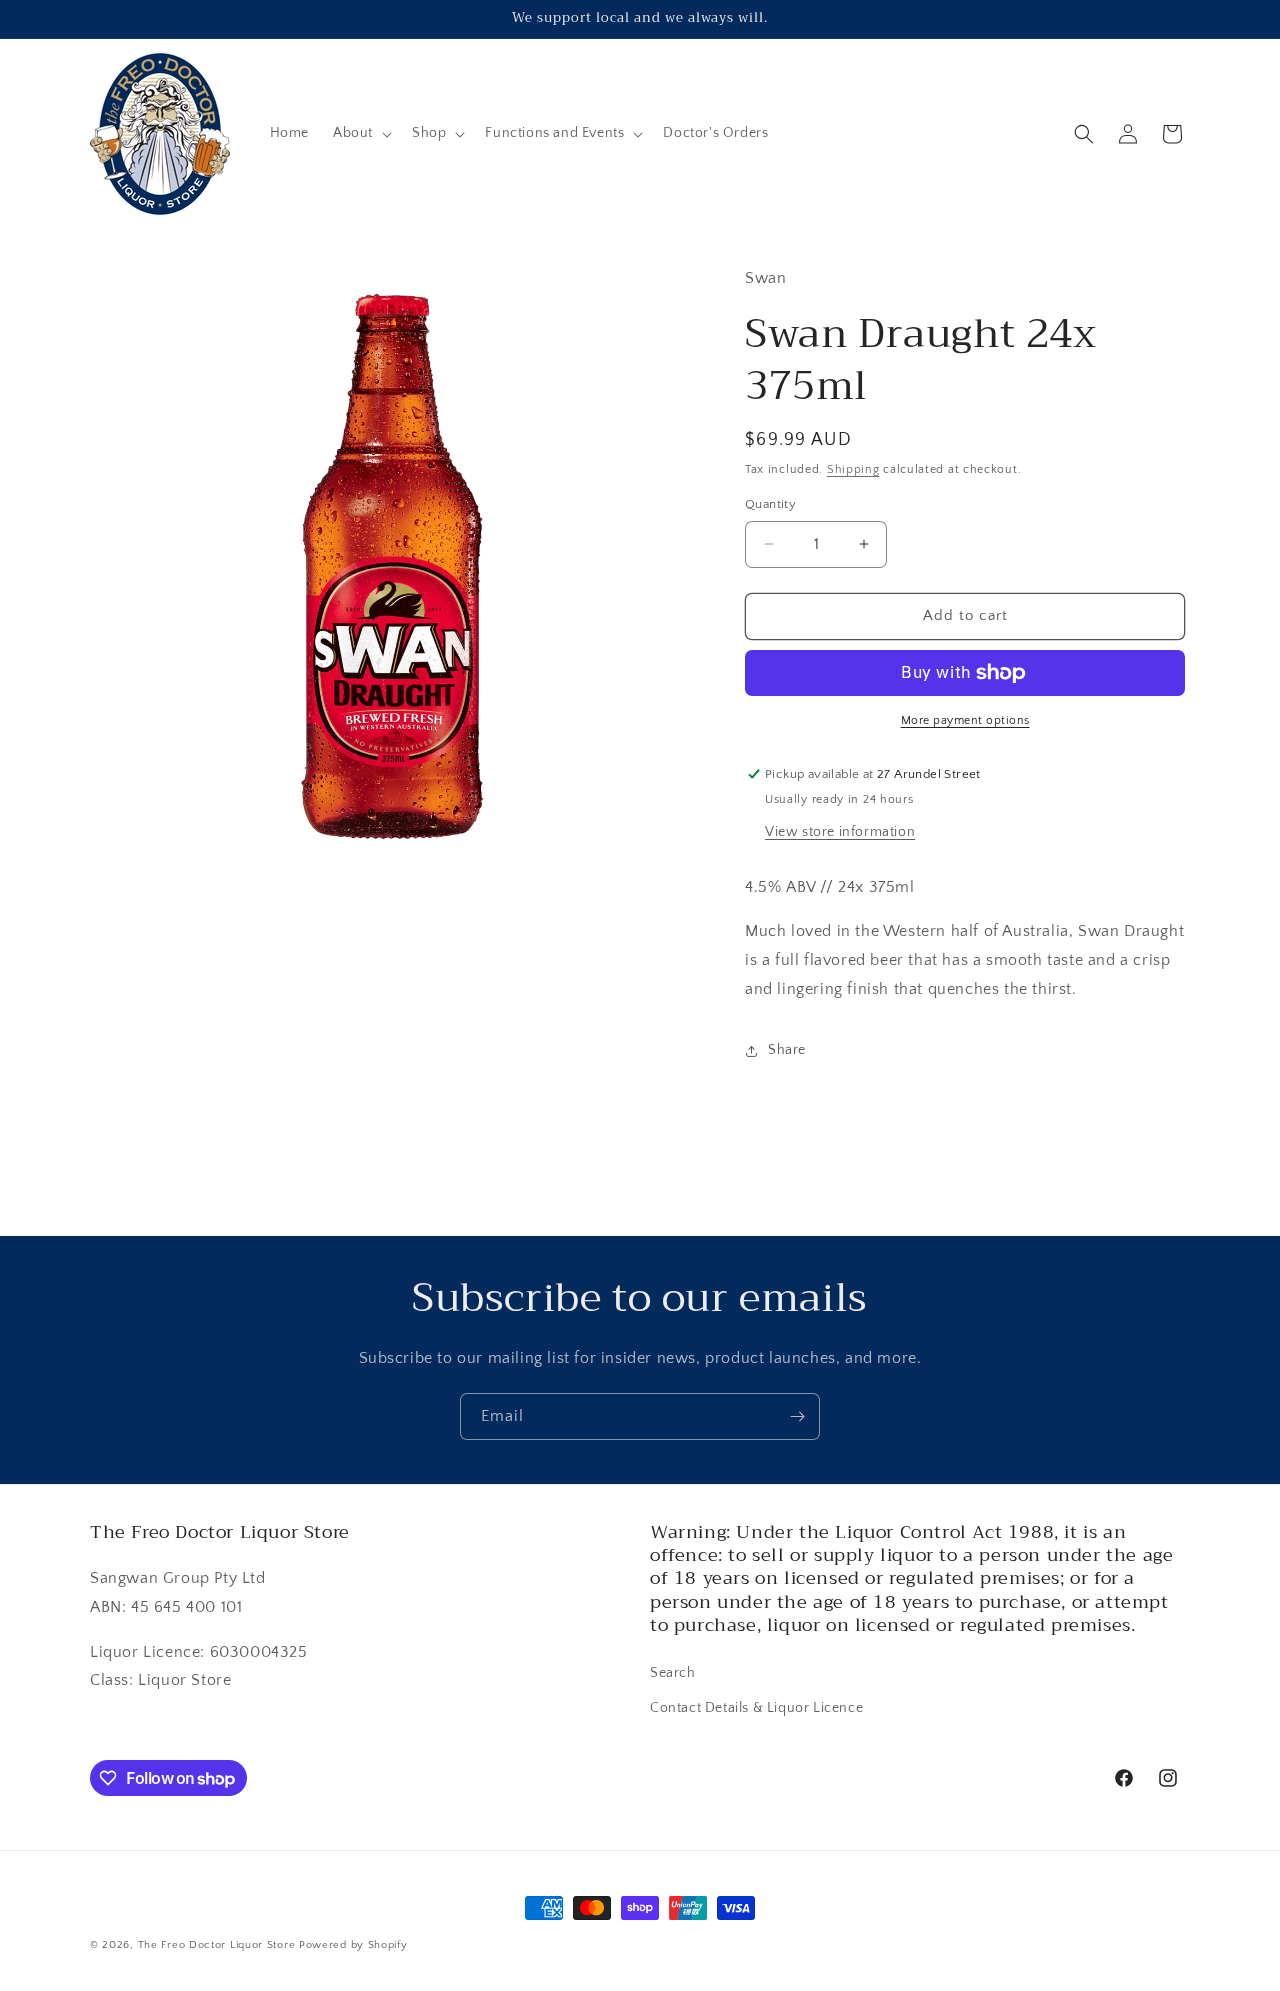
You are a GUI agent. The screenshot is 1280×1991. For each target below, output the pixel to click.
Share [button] (787, 1050)
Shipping (853, 469)
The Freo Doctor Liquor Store (217, 1945)
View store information (840, 832)
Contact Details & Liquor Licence (756, 1708)
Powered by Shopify (353, 1945)
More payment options (965, 720)
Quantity (770, 504)
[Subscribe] (797, 1416)
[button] (360, 133)
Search (673, 1673)
